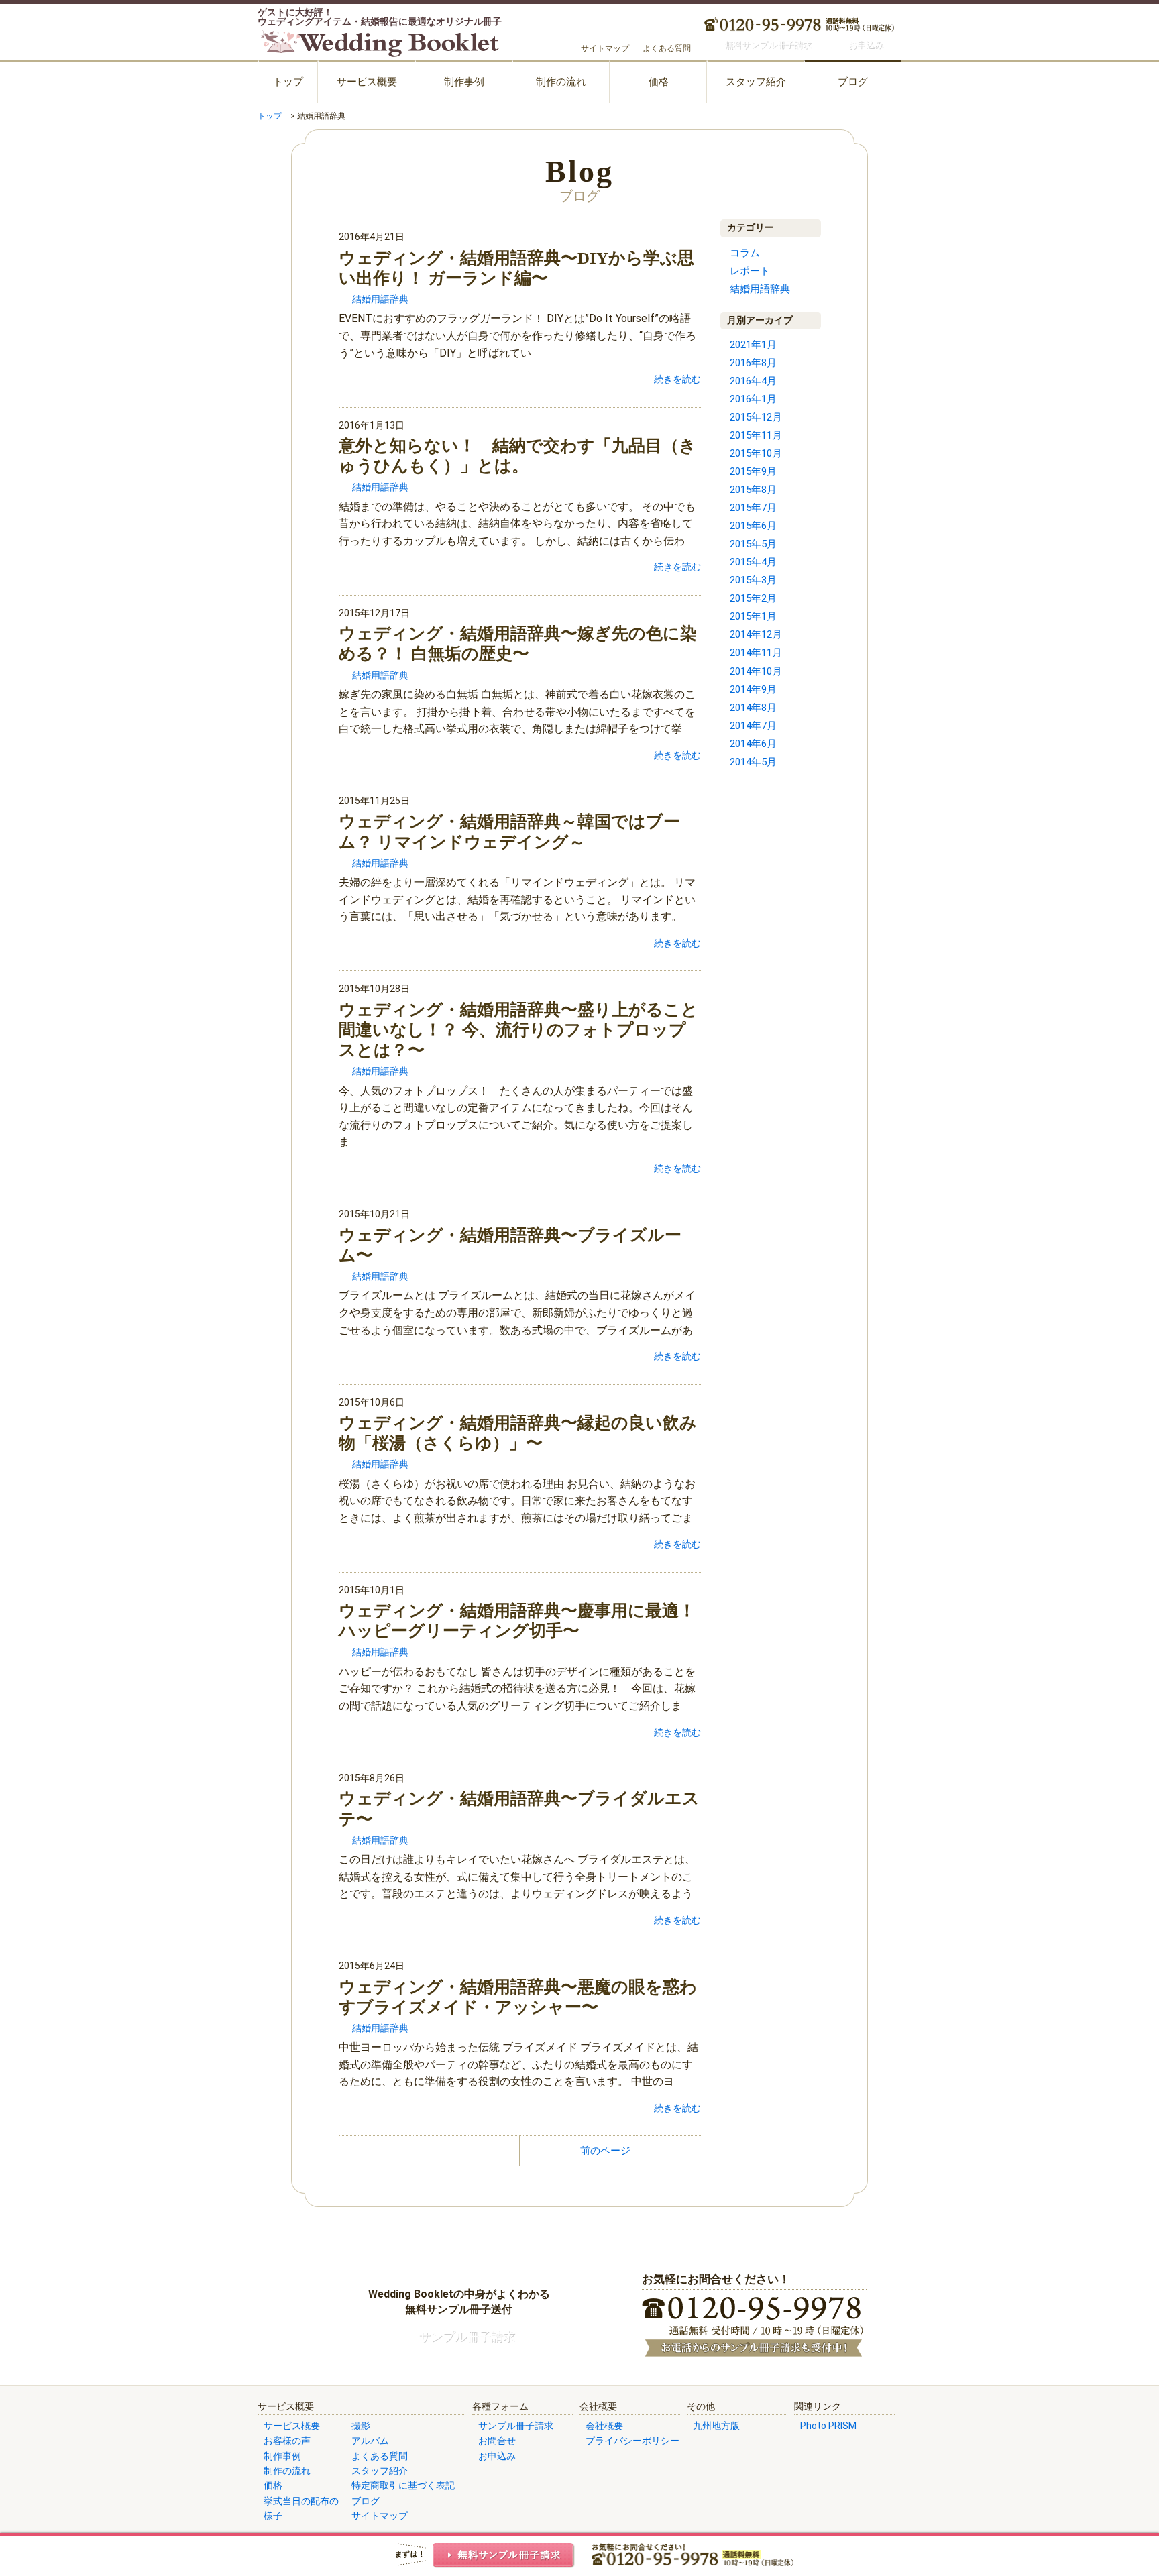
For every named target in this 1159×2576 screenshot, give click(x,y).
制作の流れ (561, 82)
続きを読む (677, 379)
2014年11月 (756, 653)
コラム (745, 253)
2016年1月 (753, 399)
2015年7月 (753, 508)
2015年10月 (756, 453)
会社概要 (604, 2426)
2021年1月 (753, 345)
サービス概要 (367, 82)
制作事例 (464, 82)
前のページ (605, 2151)
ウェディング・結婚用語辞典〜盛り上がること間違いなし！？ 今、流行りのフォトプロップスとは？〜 (518, 1030)
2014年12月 (756, 634)
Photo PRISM (828, 2426)
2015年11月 (756, 435)
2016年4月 (753, 381)
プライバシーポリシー (632, 2441)
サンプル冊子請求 (516, 2426)
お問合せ (497, 2441)
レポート (750, 271)
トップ (288, 82)
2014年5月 (753, 762)
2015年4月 (753, 562)
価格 (659, 82)
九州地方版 (716, 2426)
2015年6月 (753, 526)
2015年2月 (753, 598)
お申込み (497, 2456)
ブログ (853, 82)
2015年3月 (753, 580)
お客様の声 (287, 2441)
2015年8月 (753, 490)
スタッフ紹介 (756, 82)
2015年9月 (753, 471)
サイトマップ (605, 48)
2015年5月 (753, 544)
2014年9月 (753, 689)
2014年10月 (756, 671)
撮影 (361, 2426)
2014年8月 (753, 708)
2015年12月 (756, 417)
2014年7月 (753, 726)
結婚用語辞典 (380, 299)
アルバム (370, 2441)
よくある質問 (667, 48)
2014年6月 (753, 744)
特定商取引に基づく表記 (403, 2485)
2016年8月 (753, 363)
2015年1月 (753, 616)
